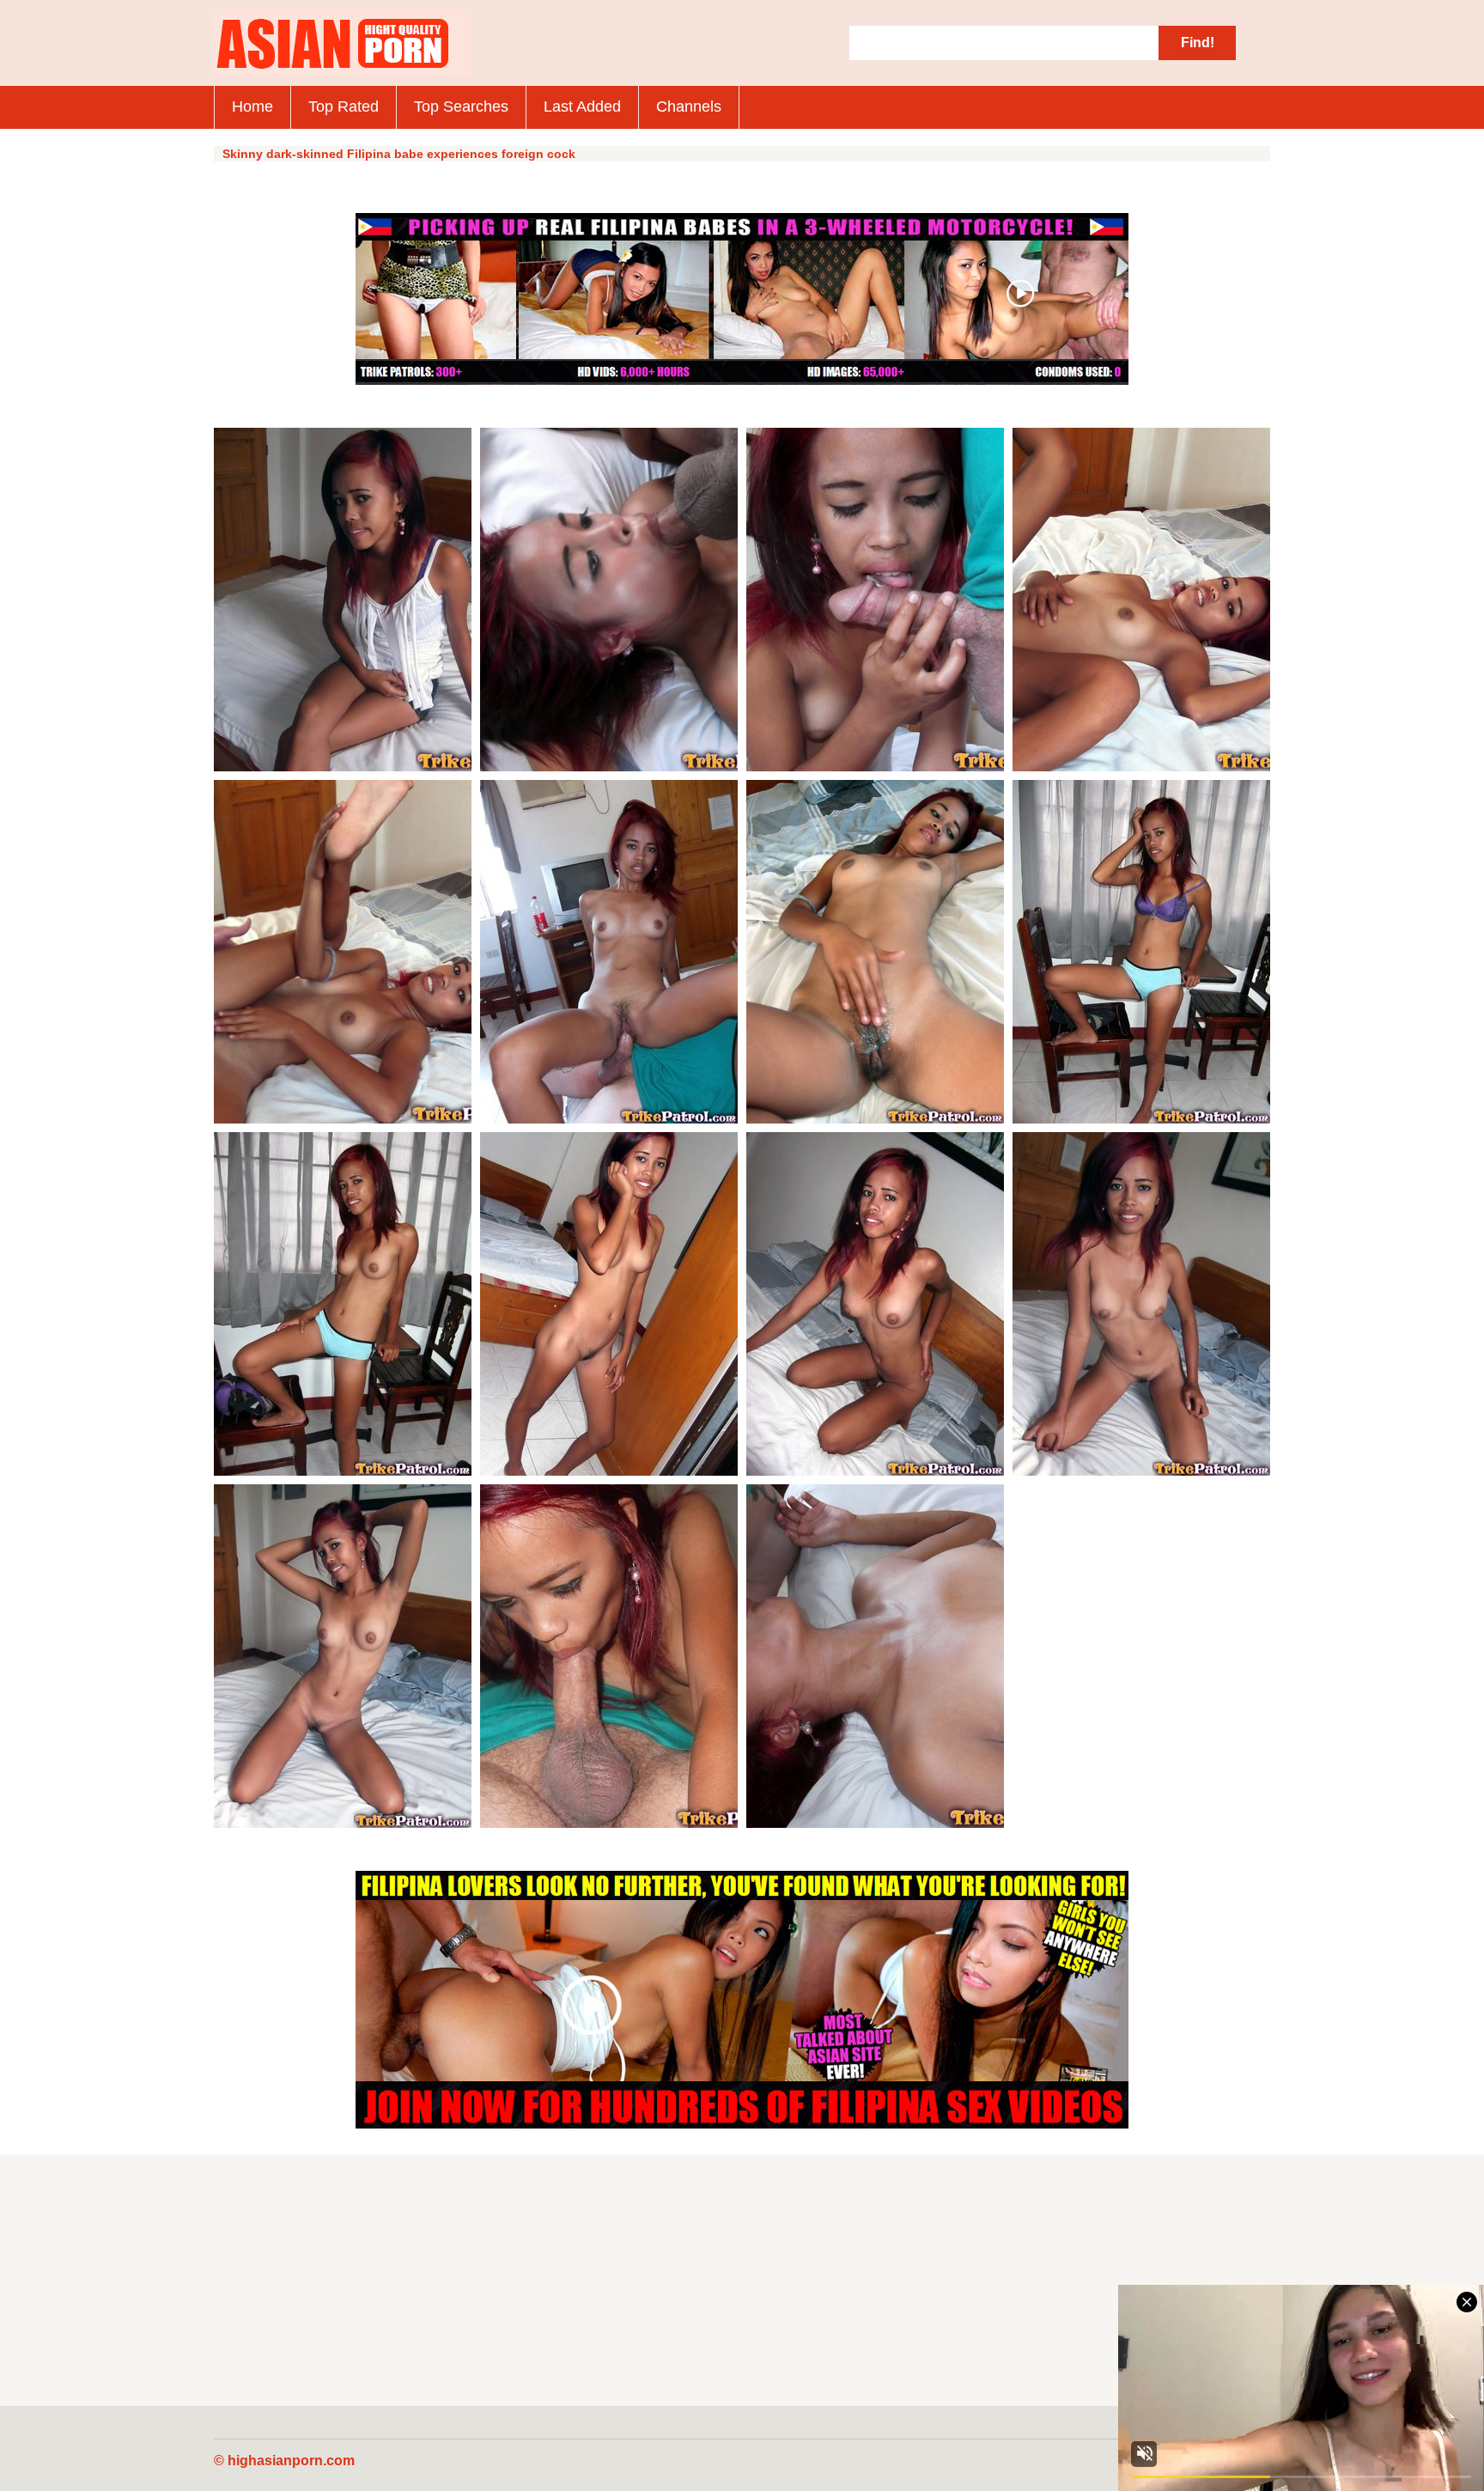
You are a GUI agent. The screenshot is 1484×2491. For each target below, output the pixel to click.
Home (252, 107)
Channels (689, 107)
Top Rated (344, 107)
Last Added (582, 107)
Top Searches (461, 107)
